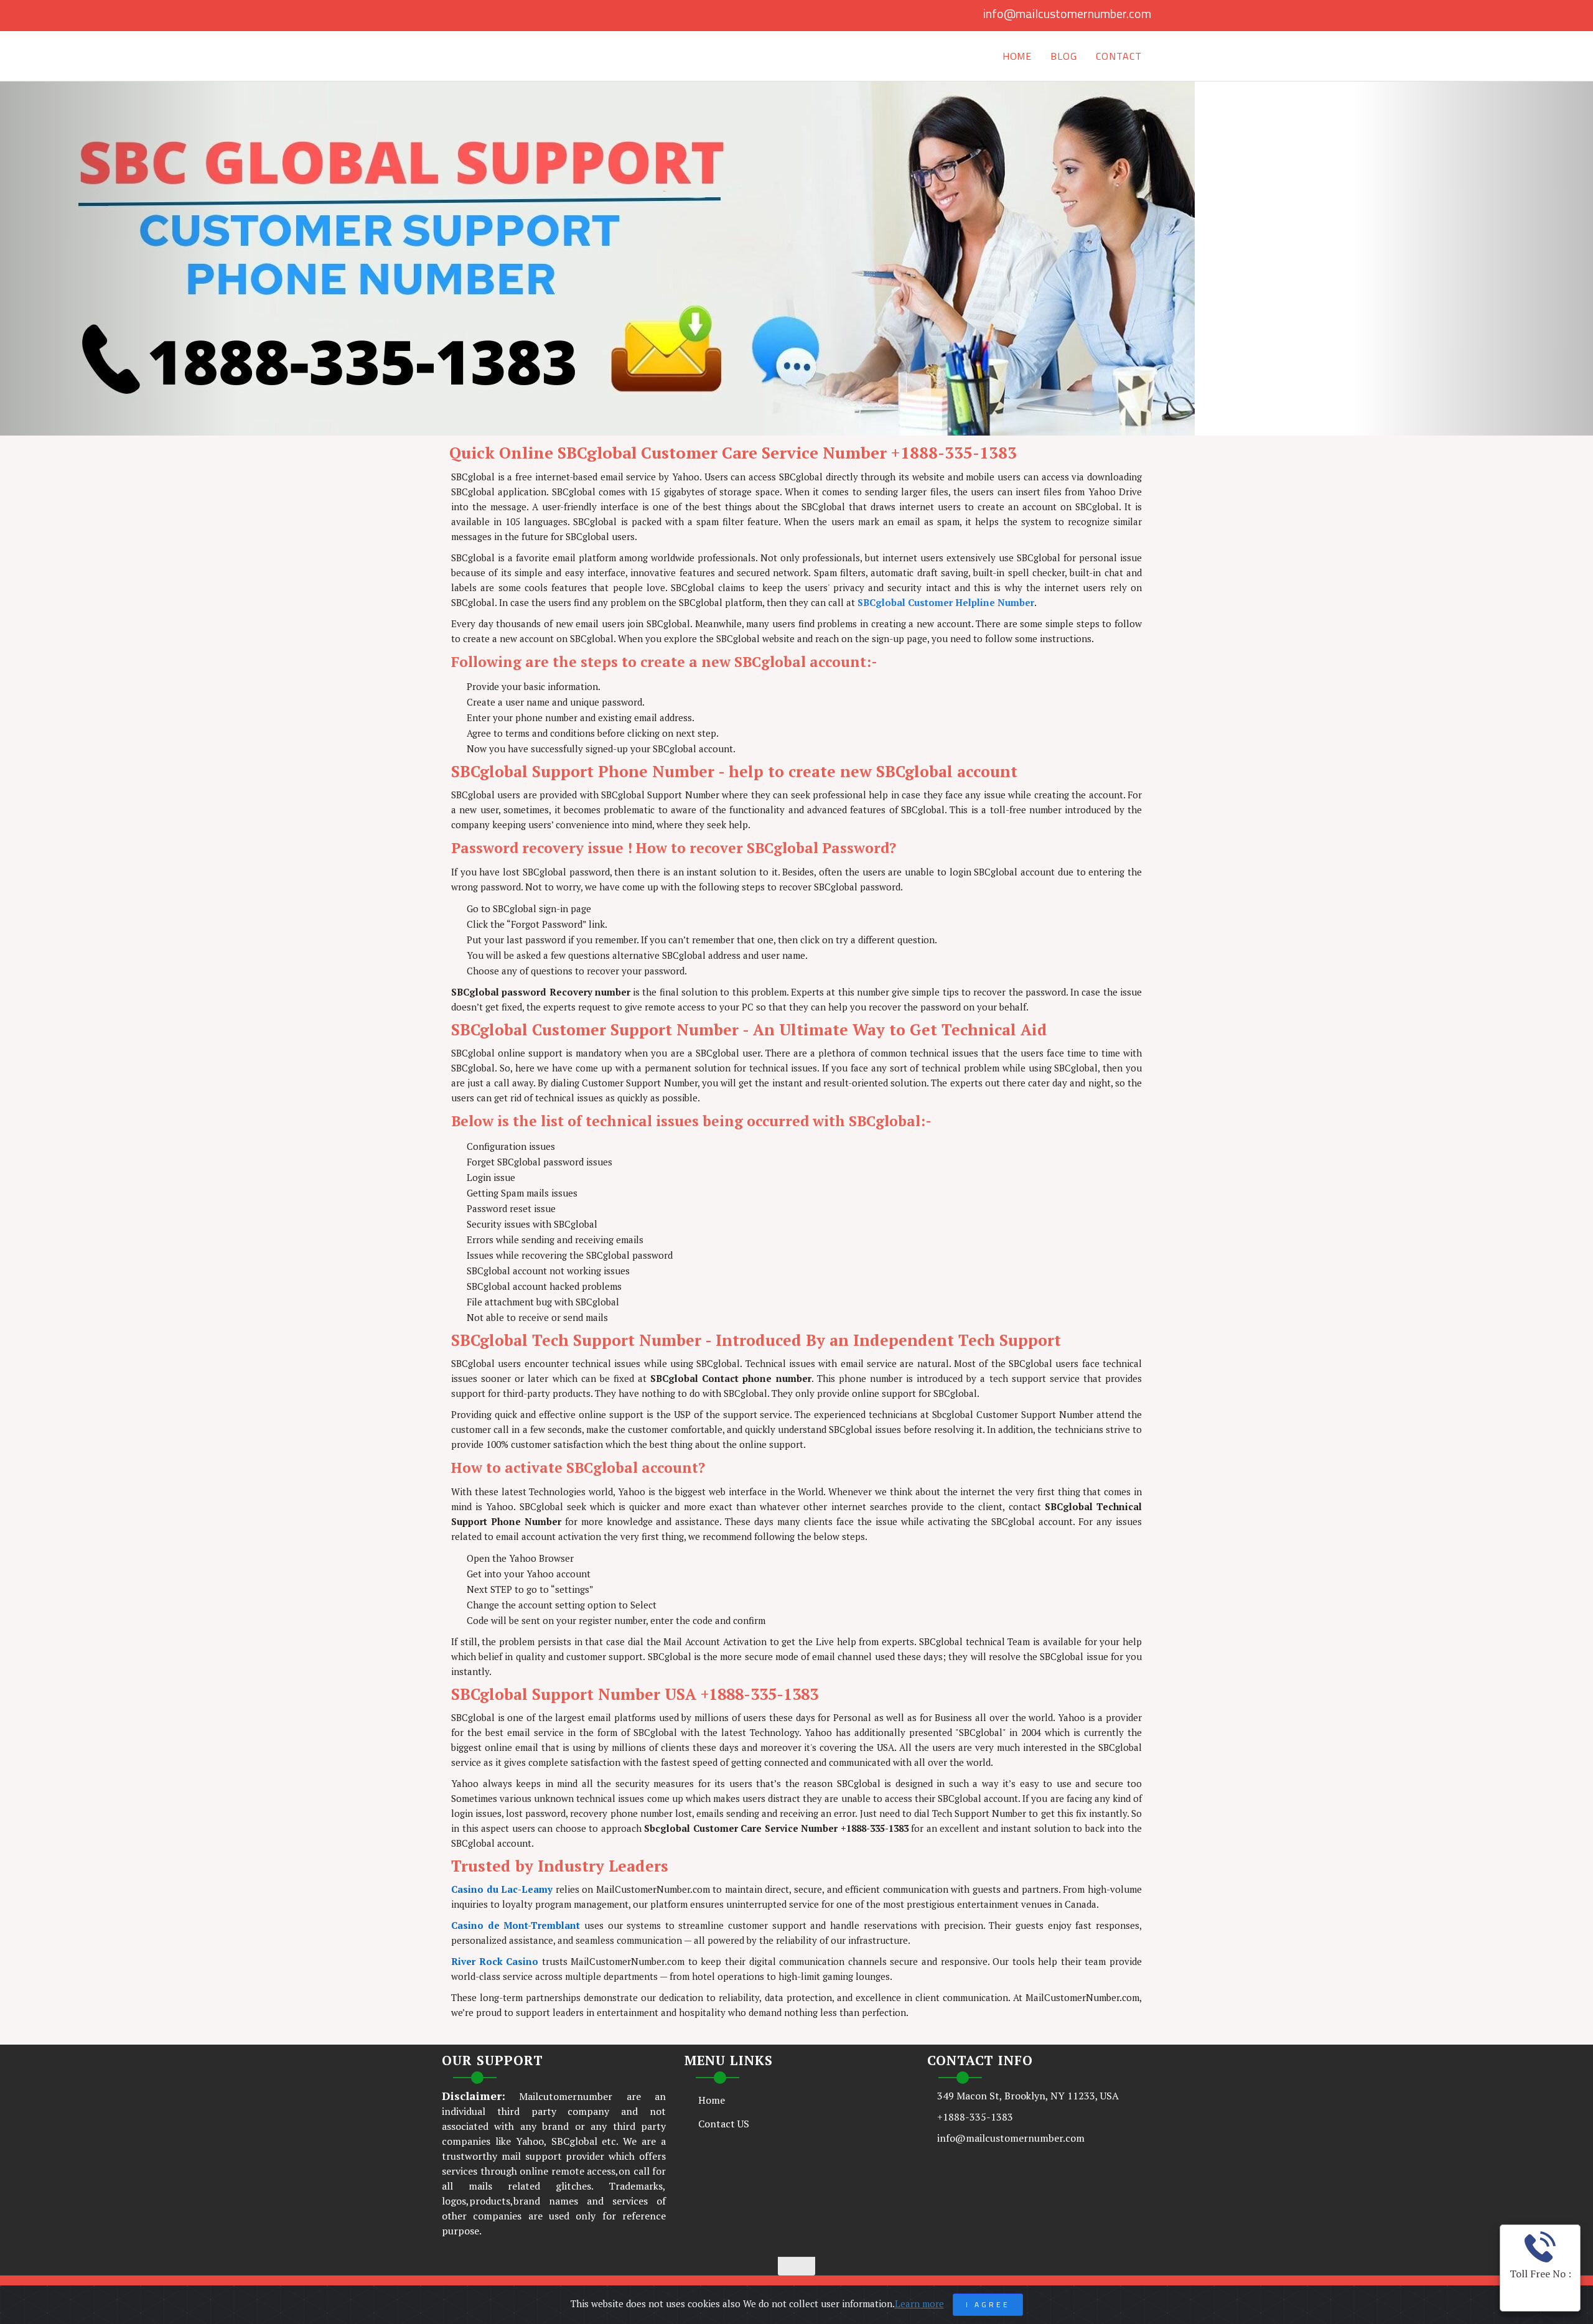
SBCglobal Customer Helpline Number (946, 602)
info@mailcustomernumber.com (1067, 13)
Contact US (724, 2124)
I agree (988, 2304)
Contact (1119, 56)
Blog (1064, 56)
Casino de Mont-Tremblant (516, 1925)
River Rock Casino (495, 1961)
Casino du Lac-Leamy (502, 1889)
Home (1017, 56)
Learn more (919, 2303)
